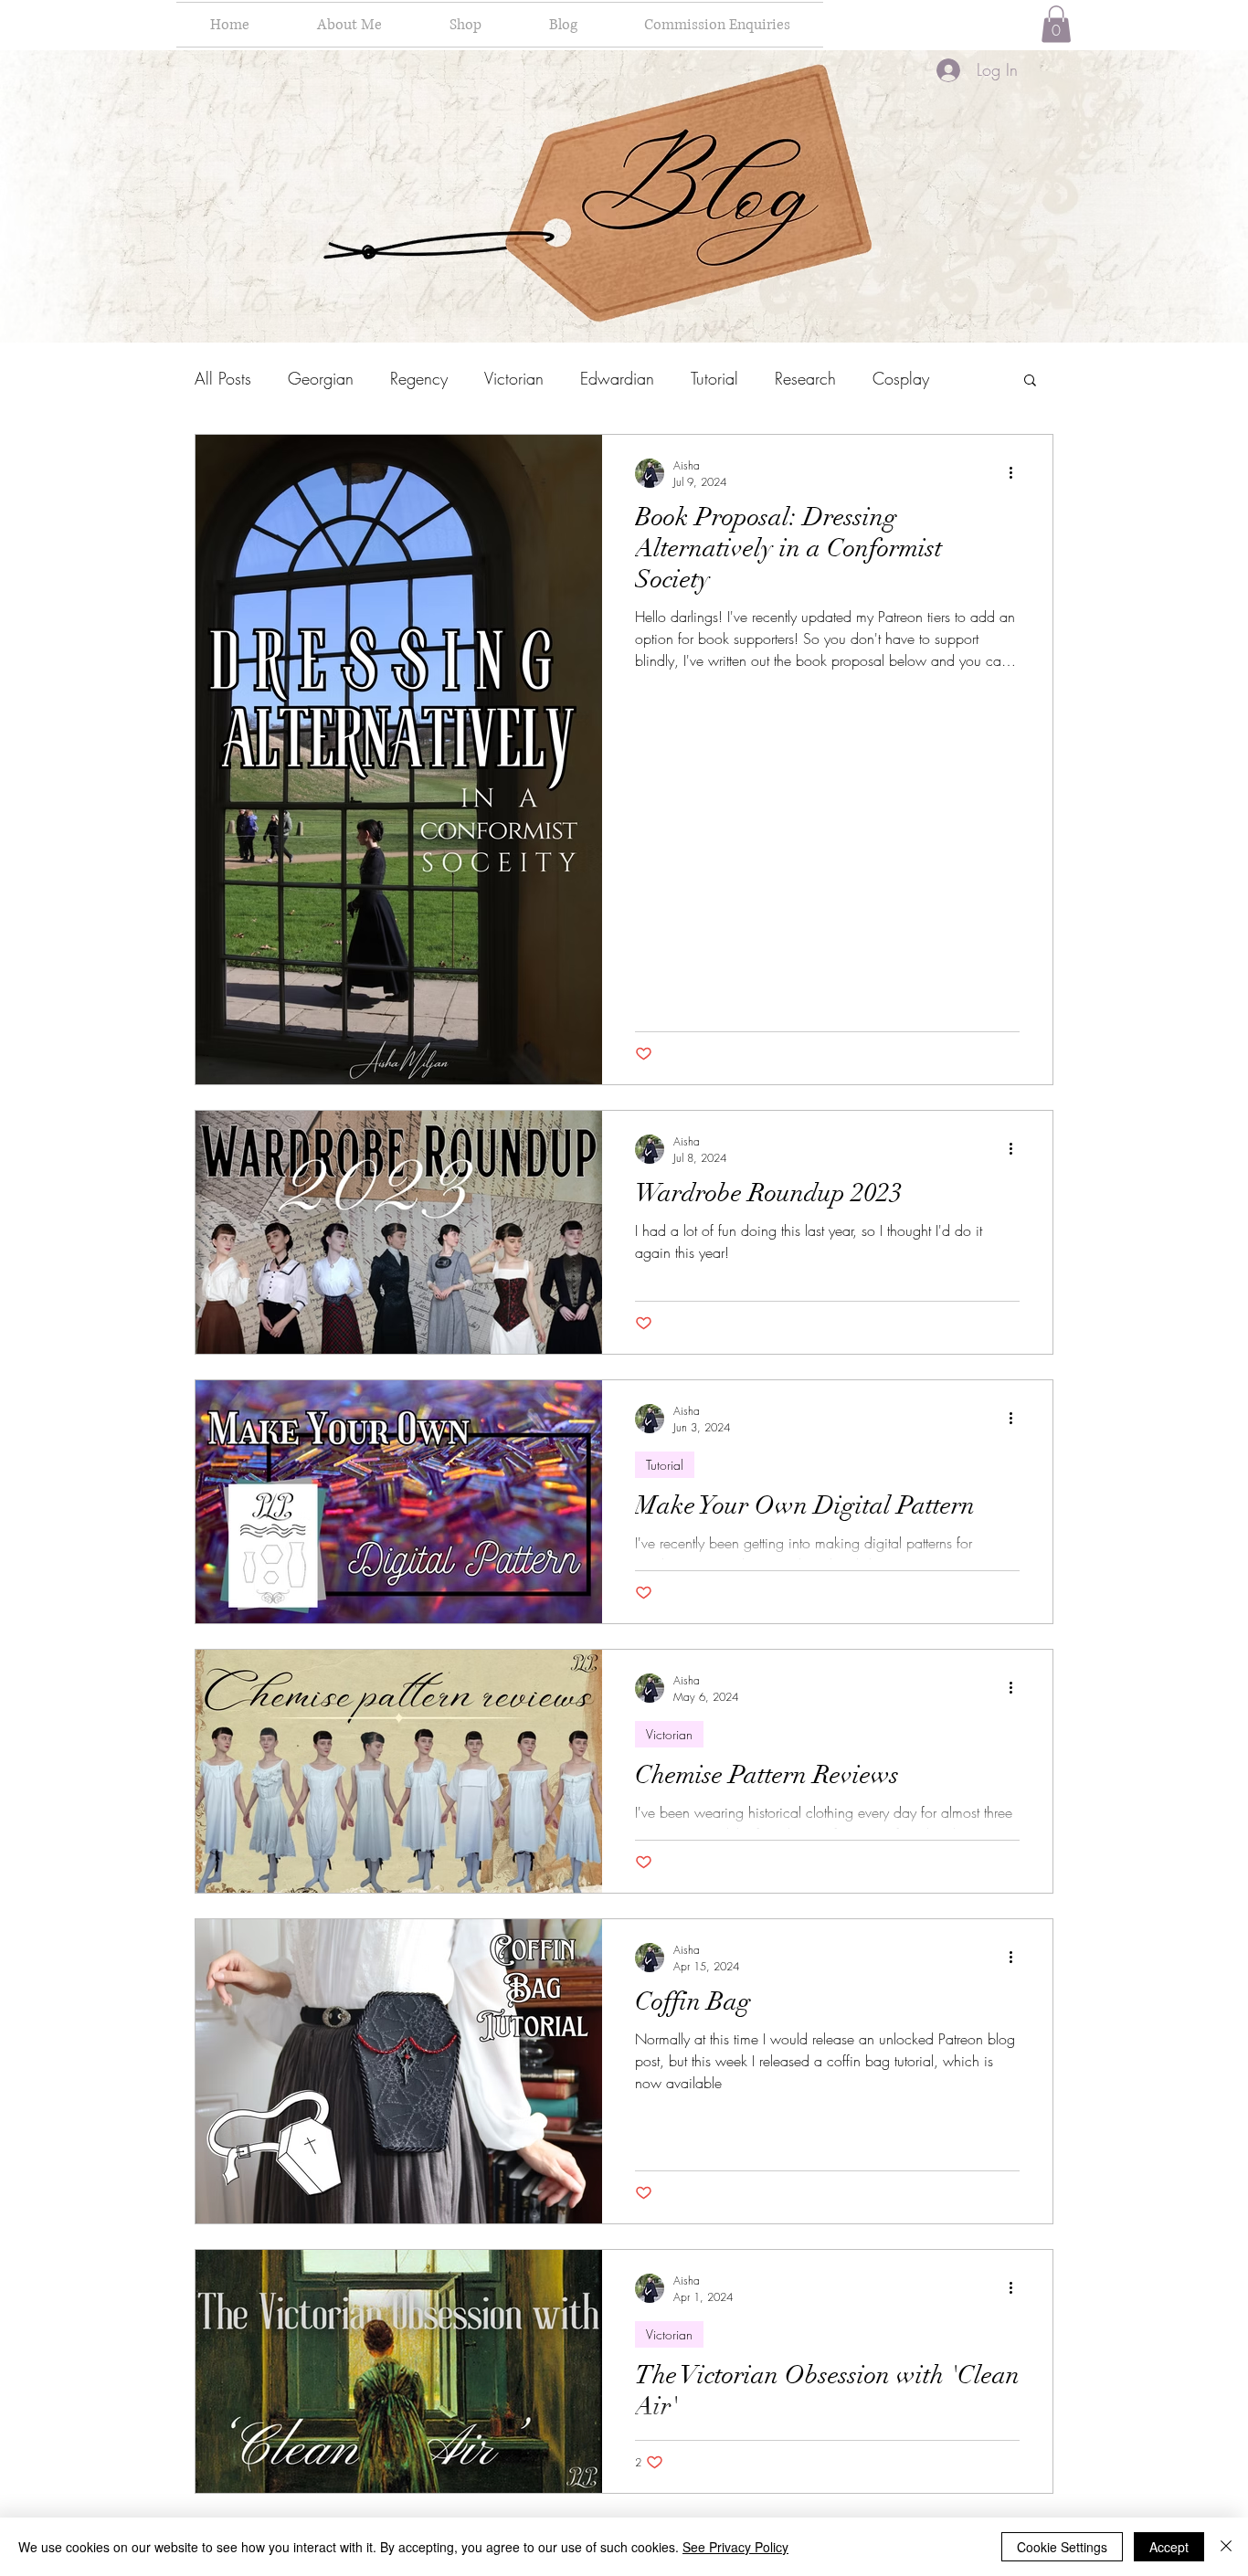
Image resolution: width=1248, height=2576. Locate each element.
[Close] (1226, 2547)
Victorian (514, 378)
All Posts (223, 378)
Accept (1169, 2547)
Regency (419, 378)
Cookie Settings (1062, 2547)
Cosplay (901, 378)
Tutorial (714, 378)
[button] (1056, 24)
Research (805, 378)
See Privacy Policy (735, 2547)
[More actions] (1017, 473)
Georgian (321, 378)
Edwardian (617, 378)
